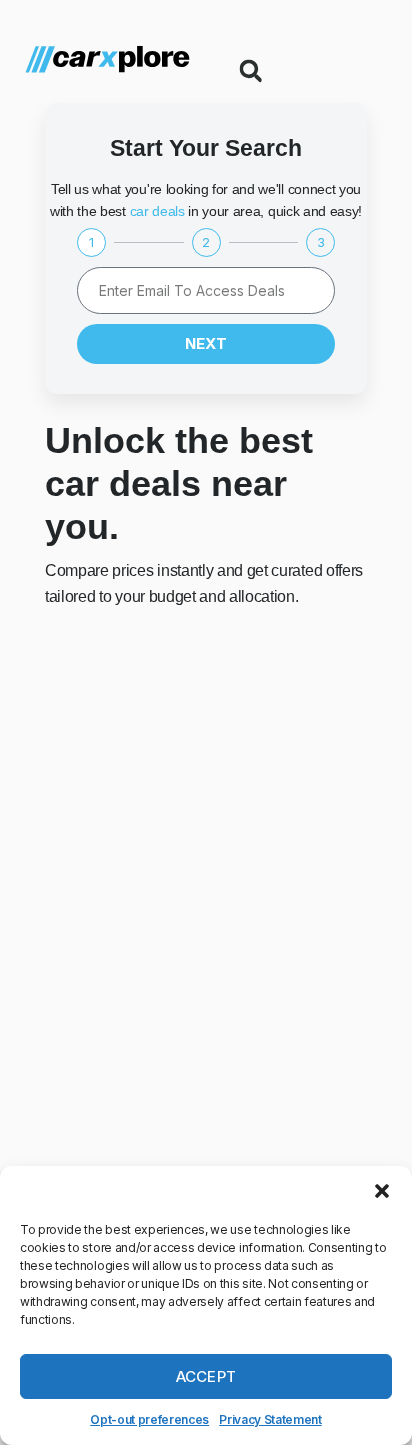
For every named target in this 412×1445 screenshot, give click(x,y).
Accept (206, 1376)
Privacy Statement (270, 1419)
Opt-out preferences (149, 1419)
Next (206, 343)
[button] (382, 1191)
